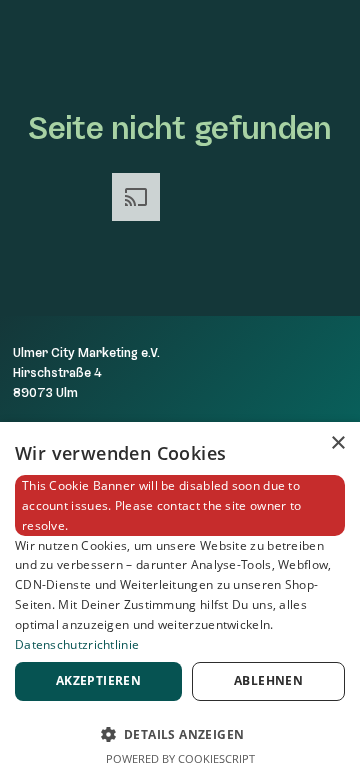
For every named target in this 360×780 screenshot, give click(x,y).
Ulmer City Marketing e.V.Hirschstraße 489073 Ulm (86, 372)
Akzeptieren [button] (98, 680)
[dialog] (180, 601)
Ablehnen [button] (268, 680)
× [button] (337, 443)
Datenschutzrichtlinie (77, 644)
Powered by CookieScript (180, 758)
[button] (180, 732)
